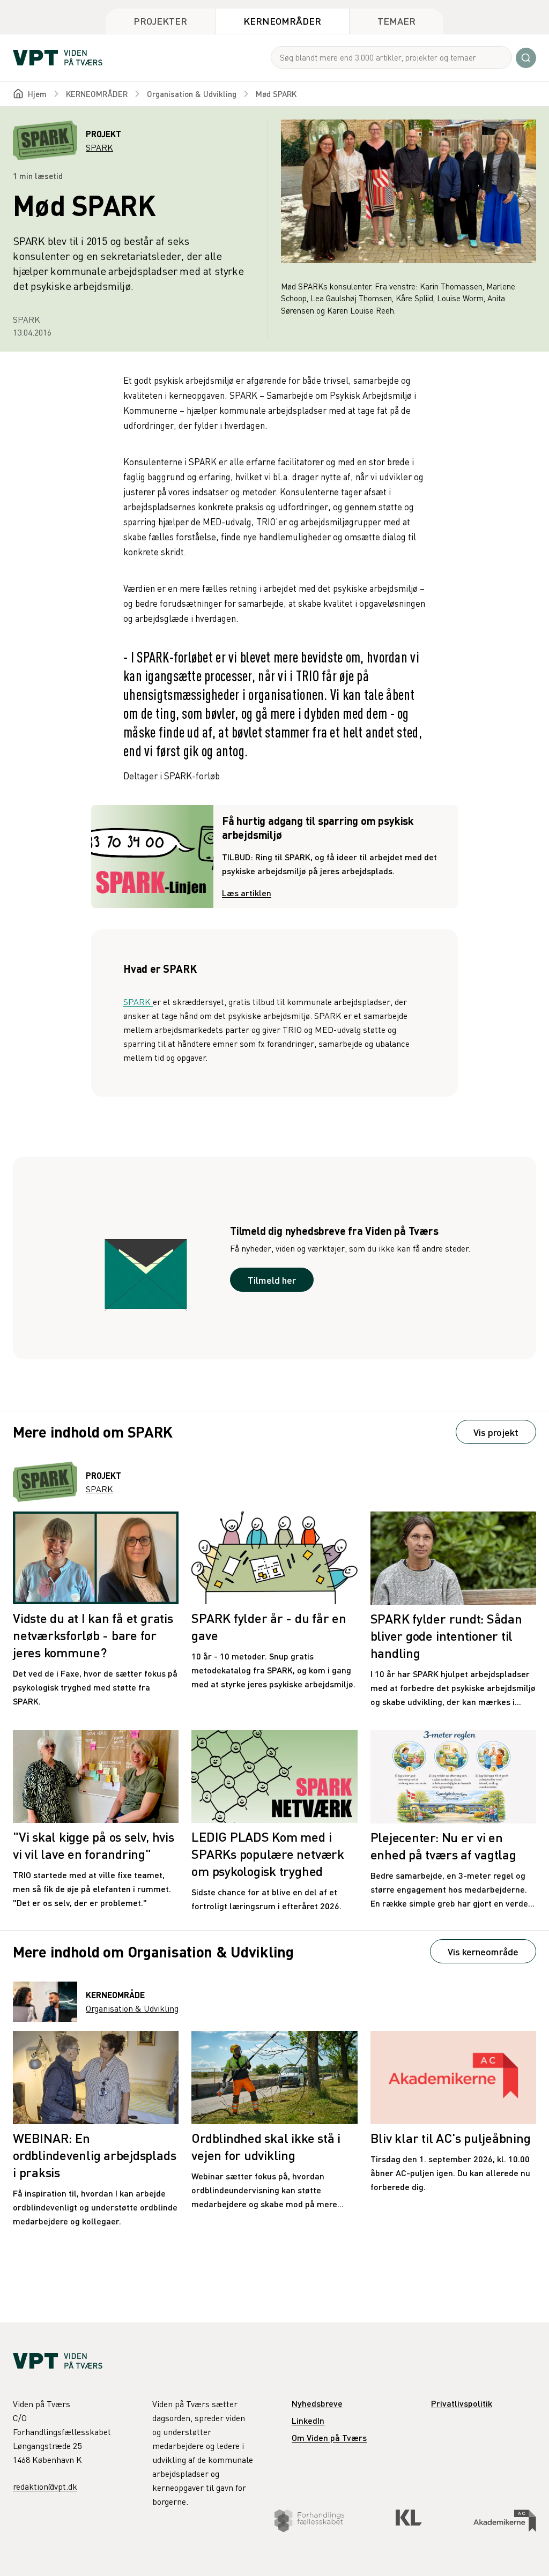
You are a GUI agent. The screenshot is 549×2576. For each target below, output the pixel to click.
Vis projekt (496, 1432)
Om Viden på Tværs (329, 2437)
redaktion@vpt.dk (45, 2486)
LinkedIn (308, 2420)
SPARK (138, 1002)
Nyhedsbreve (317, 2403)
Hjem (37, 94)
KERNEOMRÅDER (97, 94)
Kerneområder (282, 21)
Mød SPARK (276, 94)
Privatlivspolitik (462, 2403)
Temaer (396, 21)
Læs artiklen (247, 893)
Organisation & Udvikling (192, 94)
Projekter (160, 21)
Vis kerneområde (483, 1951)
